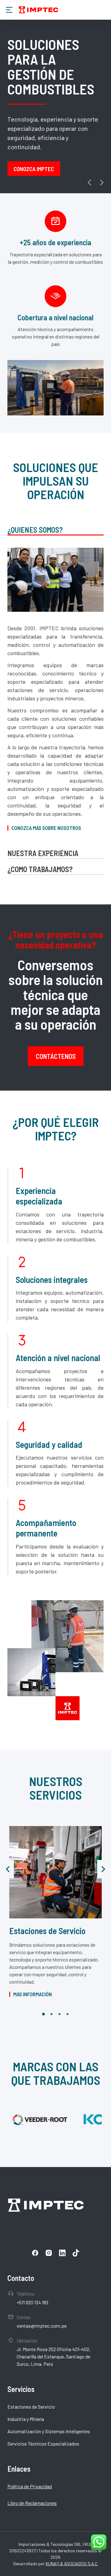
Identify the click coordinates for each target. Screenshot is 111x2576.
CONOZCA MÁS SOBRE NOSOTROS (46, 828)
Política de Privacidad (30, 2486)
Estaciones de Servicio (47, 1931)
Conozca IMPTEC (34, 169)
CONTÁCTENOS (56, 1056)
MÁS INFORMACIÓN (33, 1994)
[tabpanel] (55, 689)
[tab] (55, 531)
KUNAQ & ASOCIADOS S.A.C (72, 2564)
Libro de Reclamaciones (32, 2503)
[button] (89, 182)
